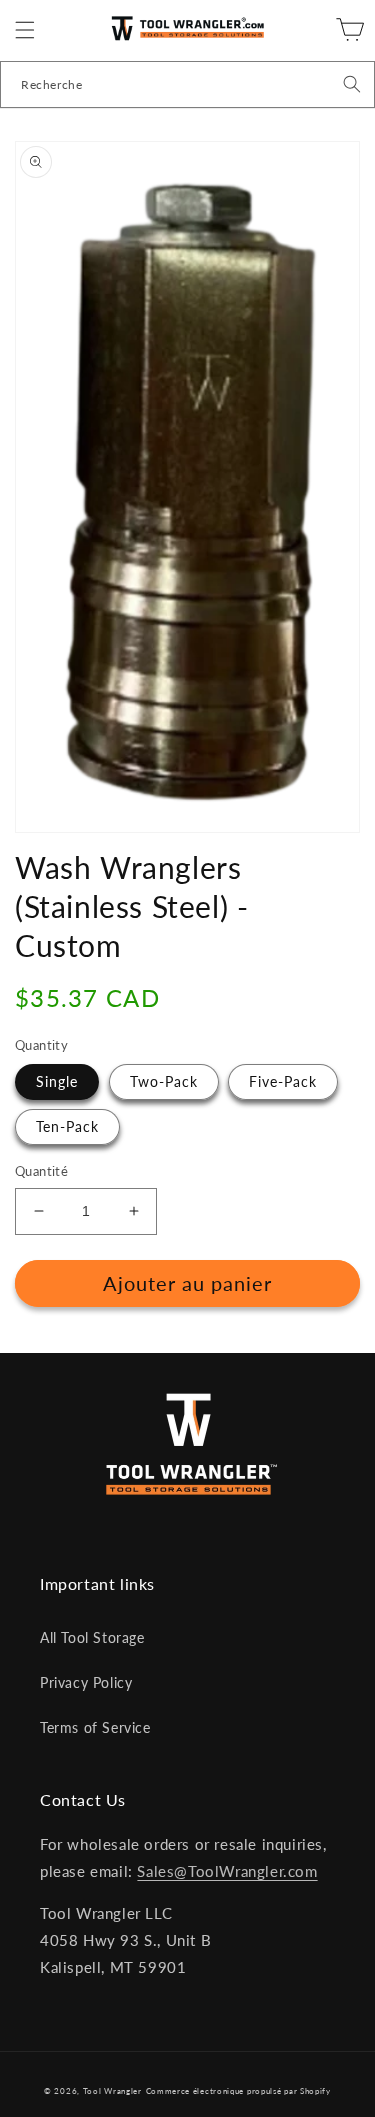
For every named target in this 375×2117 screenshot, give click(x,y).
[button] (25, 30)
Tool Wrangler (112, 2091)
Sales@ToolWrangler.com (227, 1871)
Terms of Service (95, 1727)
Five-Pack (283, 1081)
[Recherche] (352, 84)
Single (57, 1081)
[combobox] (187, 84)
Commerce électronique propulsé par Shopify (238, 2091)
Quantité (41, 1171)
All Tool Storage (92, 1637)
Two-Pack (164, 1081)
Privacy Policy (86, 1682)
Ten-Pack (67, 1126)
